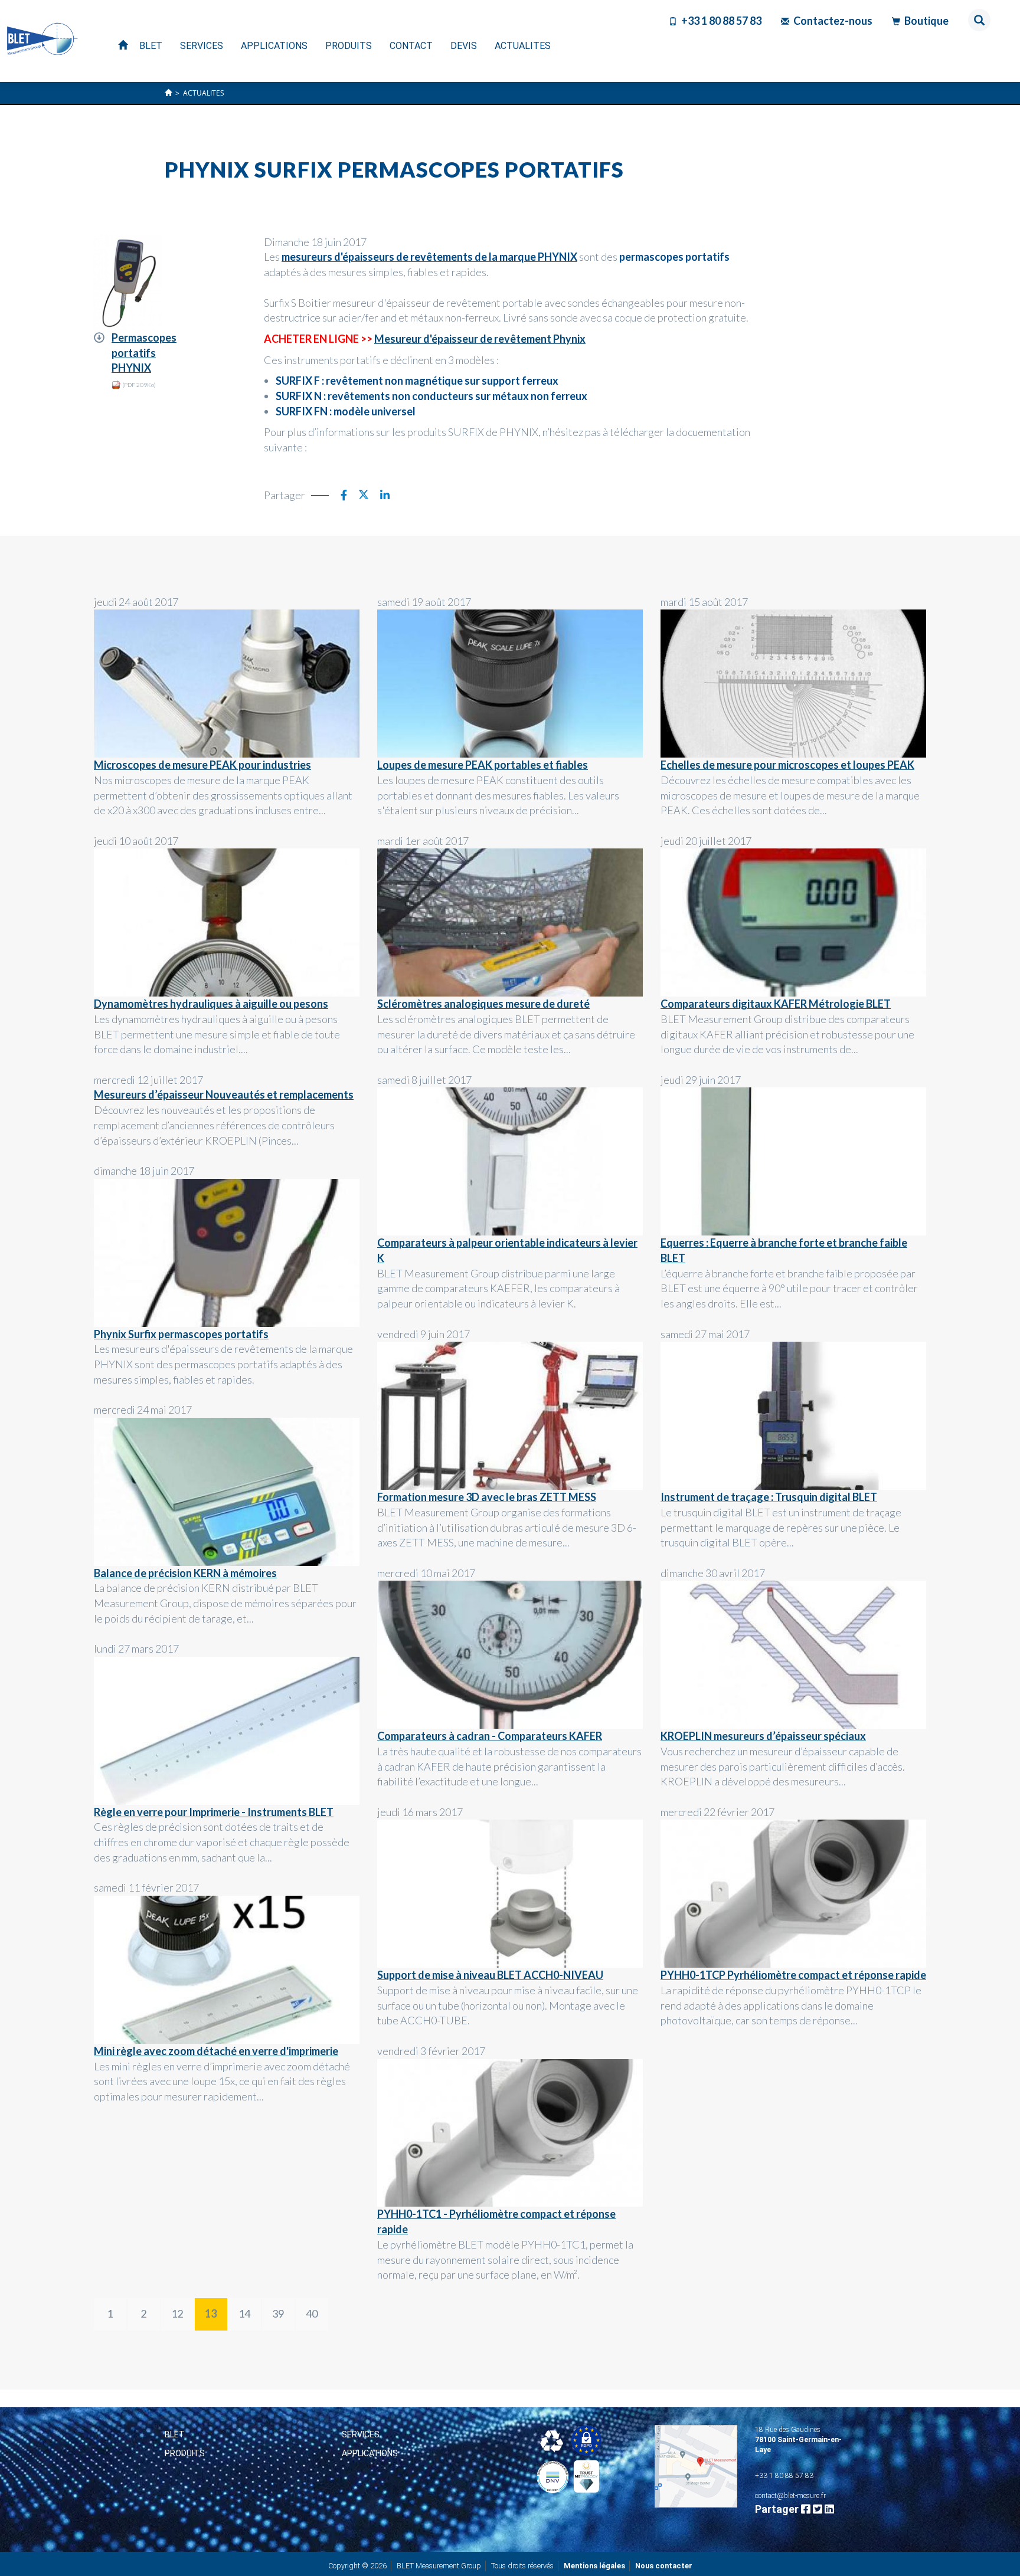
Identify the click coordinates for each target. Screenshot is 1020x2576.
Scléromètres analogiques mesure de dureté (483, 1004)
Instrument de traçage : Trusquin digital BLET (769, 1497)
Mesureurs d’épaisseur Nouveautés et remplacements (224, 1094)
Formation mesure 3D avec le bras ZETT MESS (487, 1497)
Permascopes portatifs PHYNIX (144, 353)
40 (312, 2313)
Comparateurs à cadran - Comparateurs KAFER (490, 1736)
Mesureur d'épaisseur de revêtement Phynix (480, 339)
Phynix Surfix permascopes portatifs (181, 1334)
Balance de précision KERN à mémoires (185, 1573)
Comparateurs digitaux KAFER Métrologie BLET (776, 1004)
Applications (370, 2453)
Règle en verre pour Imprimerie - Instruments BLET (214, 1812)
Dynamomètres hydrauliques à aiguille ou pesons (211, 1004)
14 (244, 2313)
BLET (175, 2434)
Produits (185, 2453)
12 (177, 2313)
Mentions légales (594, 2566)
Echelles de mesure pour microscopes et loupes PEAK (787, 765)
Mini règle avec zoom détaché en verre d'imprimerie (216, 2051)
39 (278, 2313)
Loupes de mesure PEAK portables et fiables (483, 765)
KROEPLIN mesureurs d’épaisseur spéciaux (763, 1736)
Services (361, 2434)
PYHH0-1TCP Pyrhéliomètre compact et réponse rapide (793, 1975)
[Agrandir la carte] (696, 2466)
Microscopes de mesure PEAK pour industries (202, 765)
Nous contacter (664, 2566)
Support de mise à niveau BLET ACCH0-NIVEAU (490, 1975)
